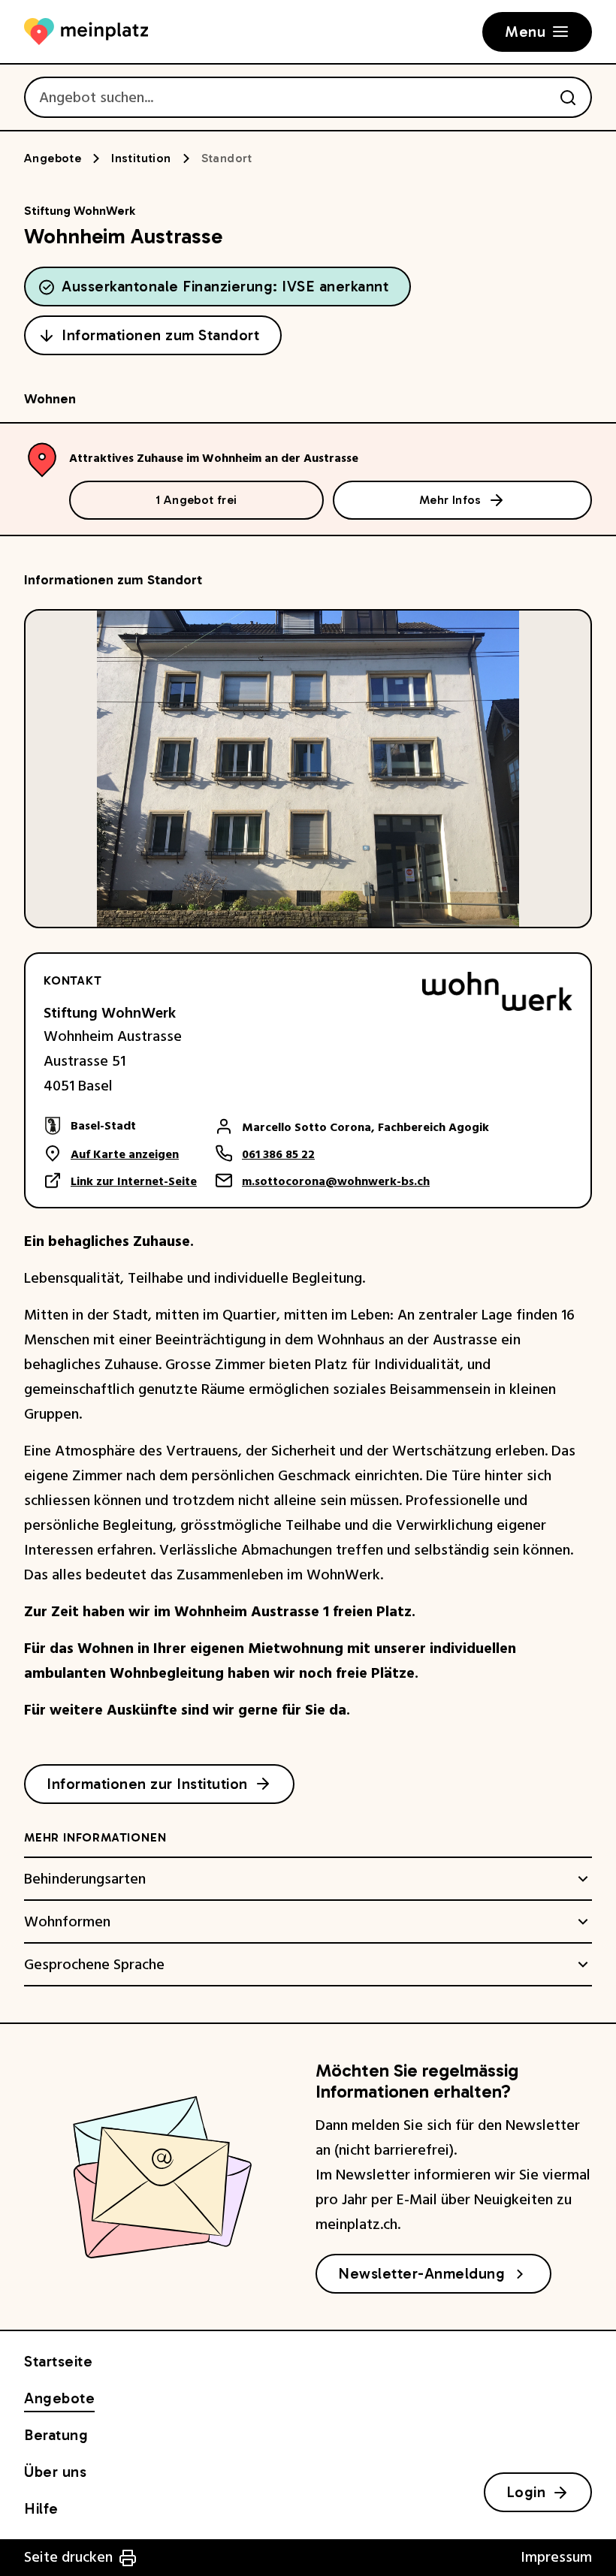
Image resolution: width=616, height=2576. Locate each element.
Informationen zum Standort (160, 335)
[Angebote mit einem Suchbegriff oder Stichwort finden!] (568, 98)
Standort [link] (227, 158)
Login (526, 2492)
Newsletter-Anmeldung (421, 2273)
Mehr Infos (450, 500)
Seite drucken (68, 2557)
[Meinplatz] (86, 32)
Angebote (53, 158)
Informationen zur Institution (147, 1784)
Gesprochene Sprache (94, 1965)
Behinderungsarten (85, 1879)
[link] (120, 1126)
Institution (141, 158)
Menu (525, 32)
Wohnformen (67, 1922)
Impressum (556, 2557)
